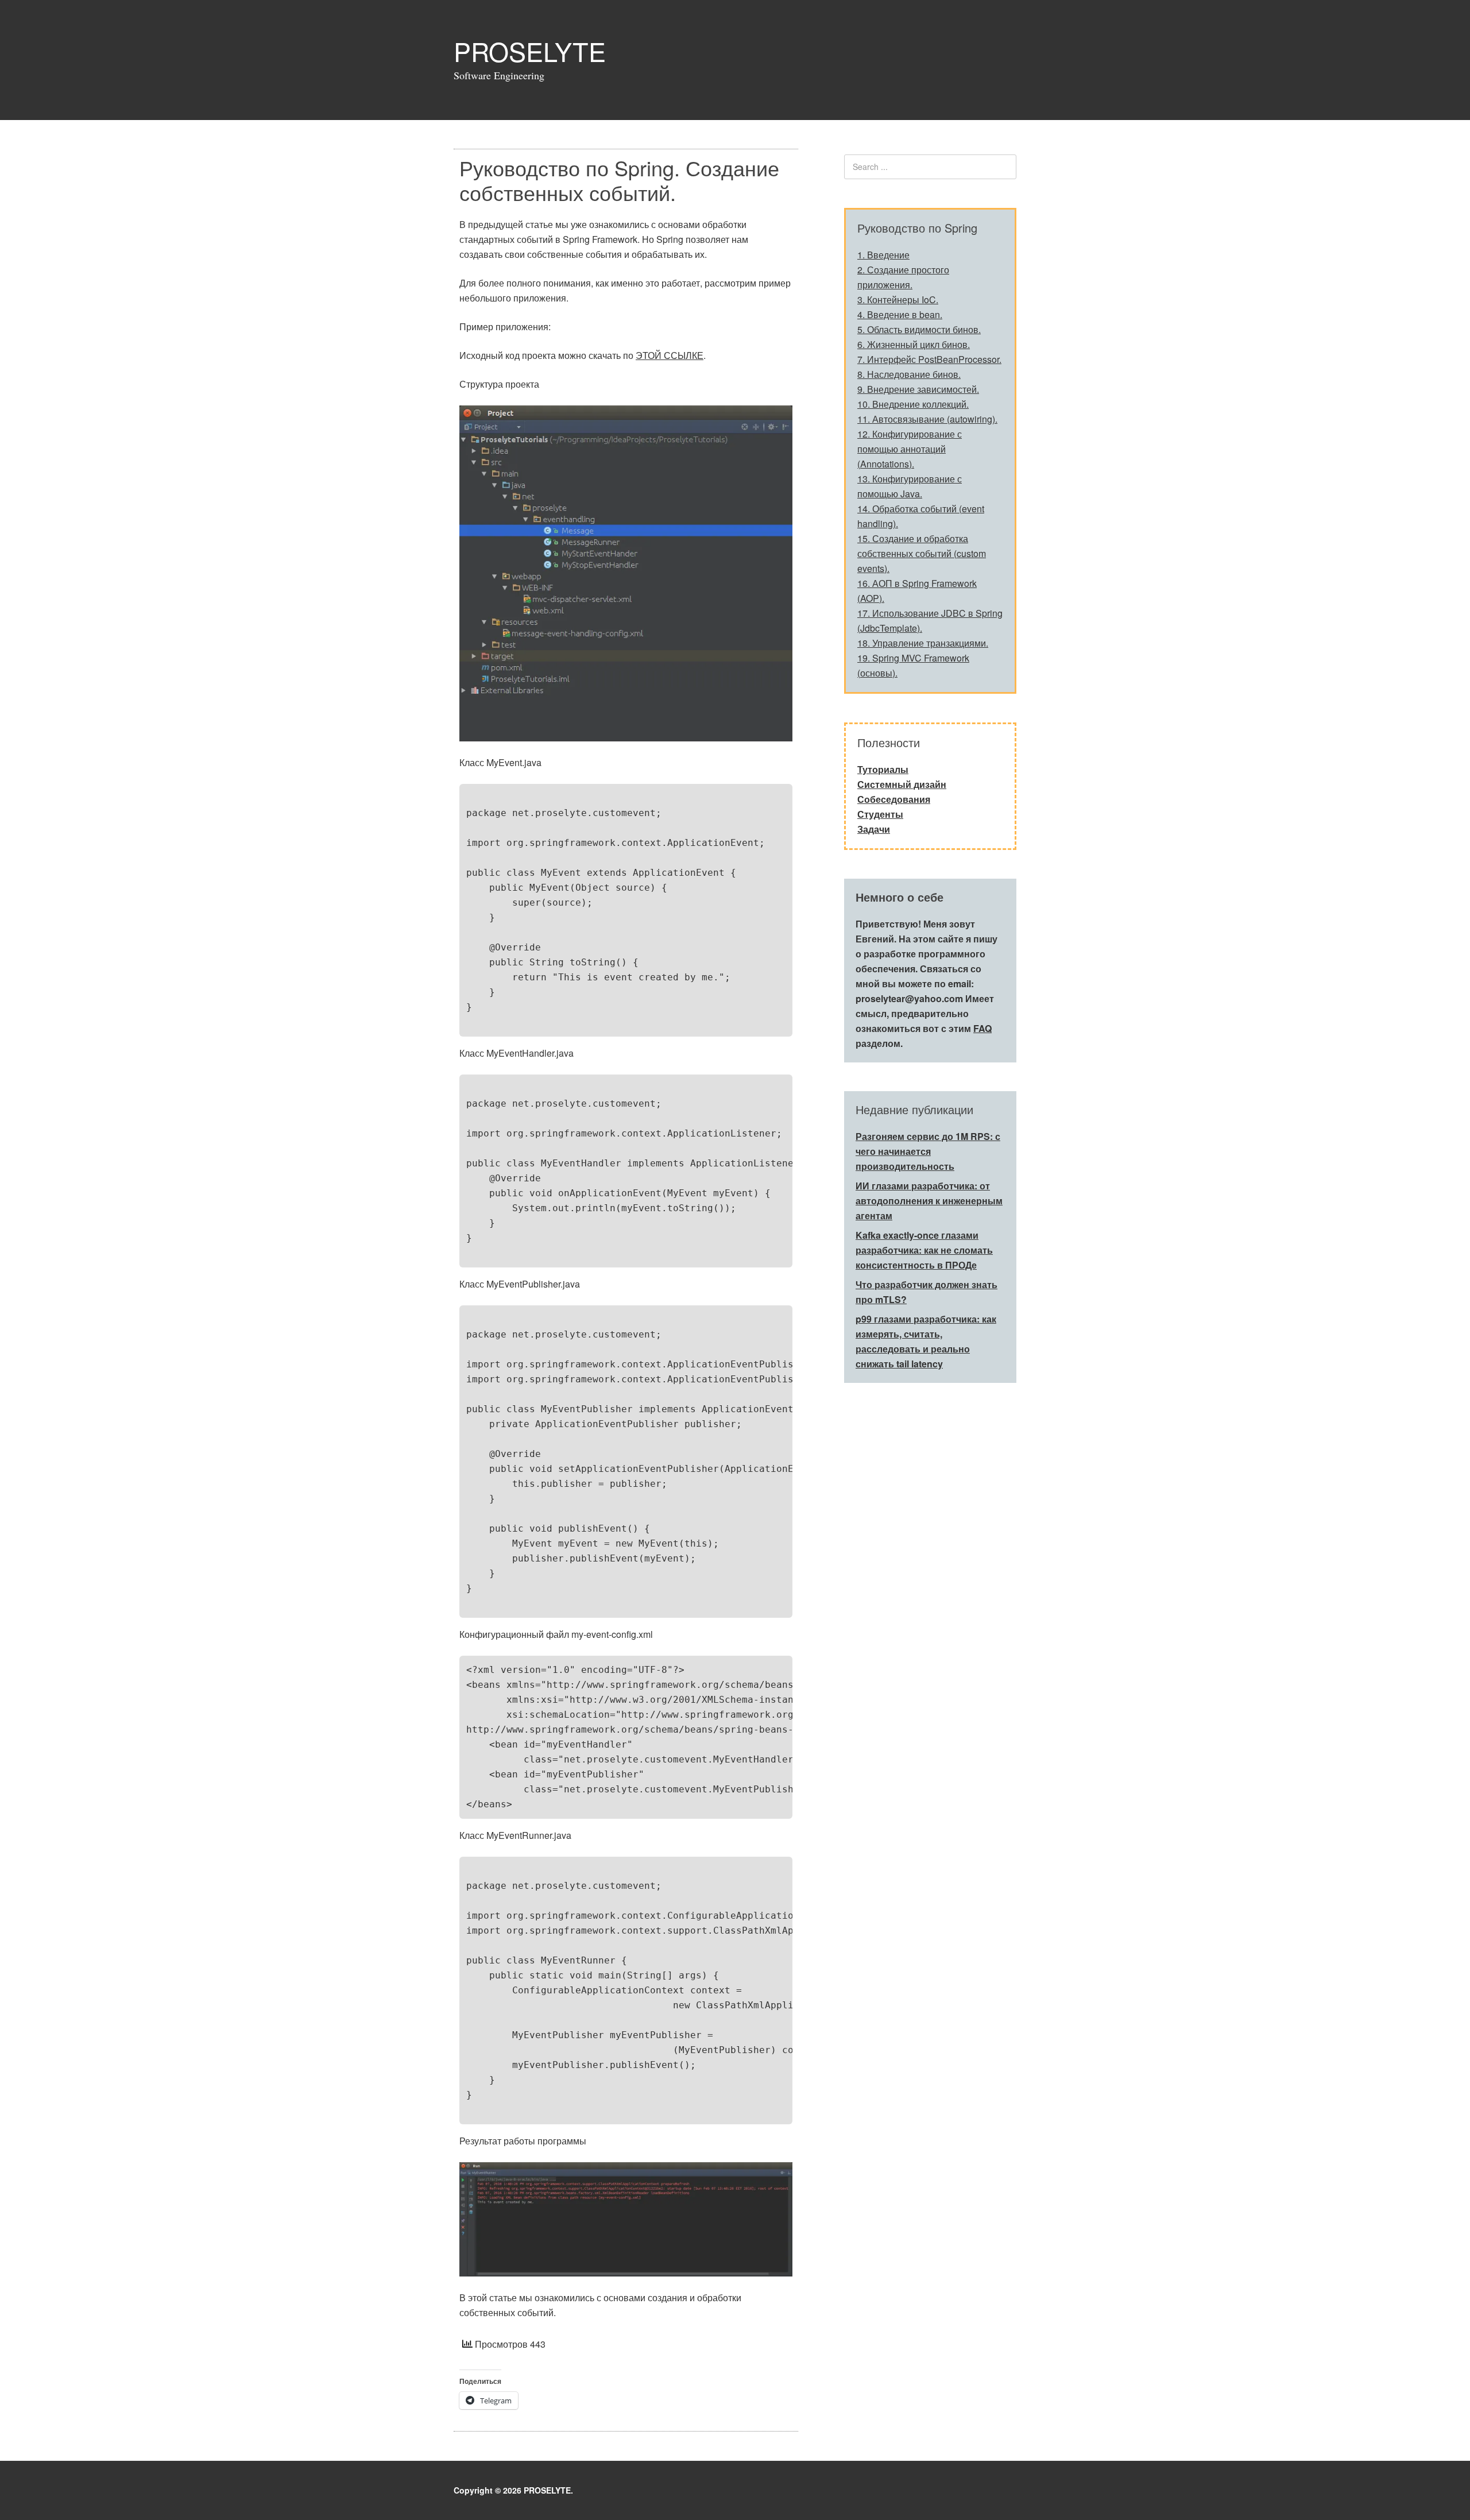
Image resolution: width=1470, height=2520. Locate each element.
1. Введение (883, 255)
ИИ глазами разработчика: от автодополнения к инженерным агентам (929, 1201)
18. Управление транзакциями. (923, 643)
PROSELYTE (530, 51)
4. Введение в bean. (900, 314)
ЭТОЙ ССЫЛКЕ (670, 355)
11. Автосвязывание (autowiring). (927, 419)
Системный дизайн (902, 784)
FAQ (982, 1028)
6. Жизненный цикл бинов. (914, 344)
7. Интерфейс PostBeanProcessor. (929, 359)
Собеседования (894, 799)
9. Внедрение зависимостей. (918, 389)
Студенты (880, 814)
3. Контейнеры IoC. (898, 299)
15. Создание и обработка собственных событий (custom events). (922, 553)
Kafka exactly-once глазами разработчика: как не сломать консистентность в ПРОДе (924, 1250)
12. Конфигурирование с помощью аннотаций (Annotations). (910, 449)
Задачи (874, 829)
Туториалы (883, 769)
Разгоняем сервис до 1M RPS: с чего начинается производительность (928, 1151)
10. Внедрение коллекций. (913, 404)
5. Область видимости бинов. (919, 329)
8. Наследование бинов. (909, 374)
